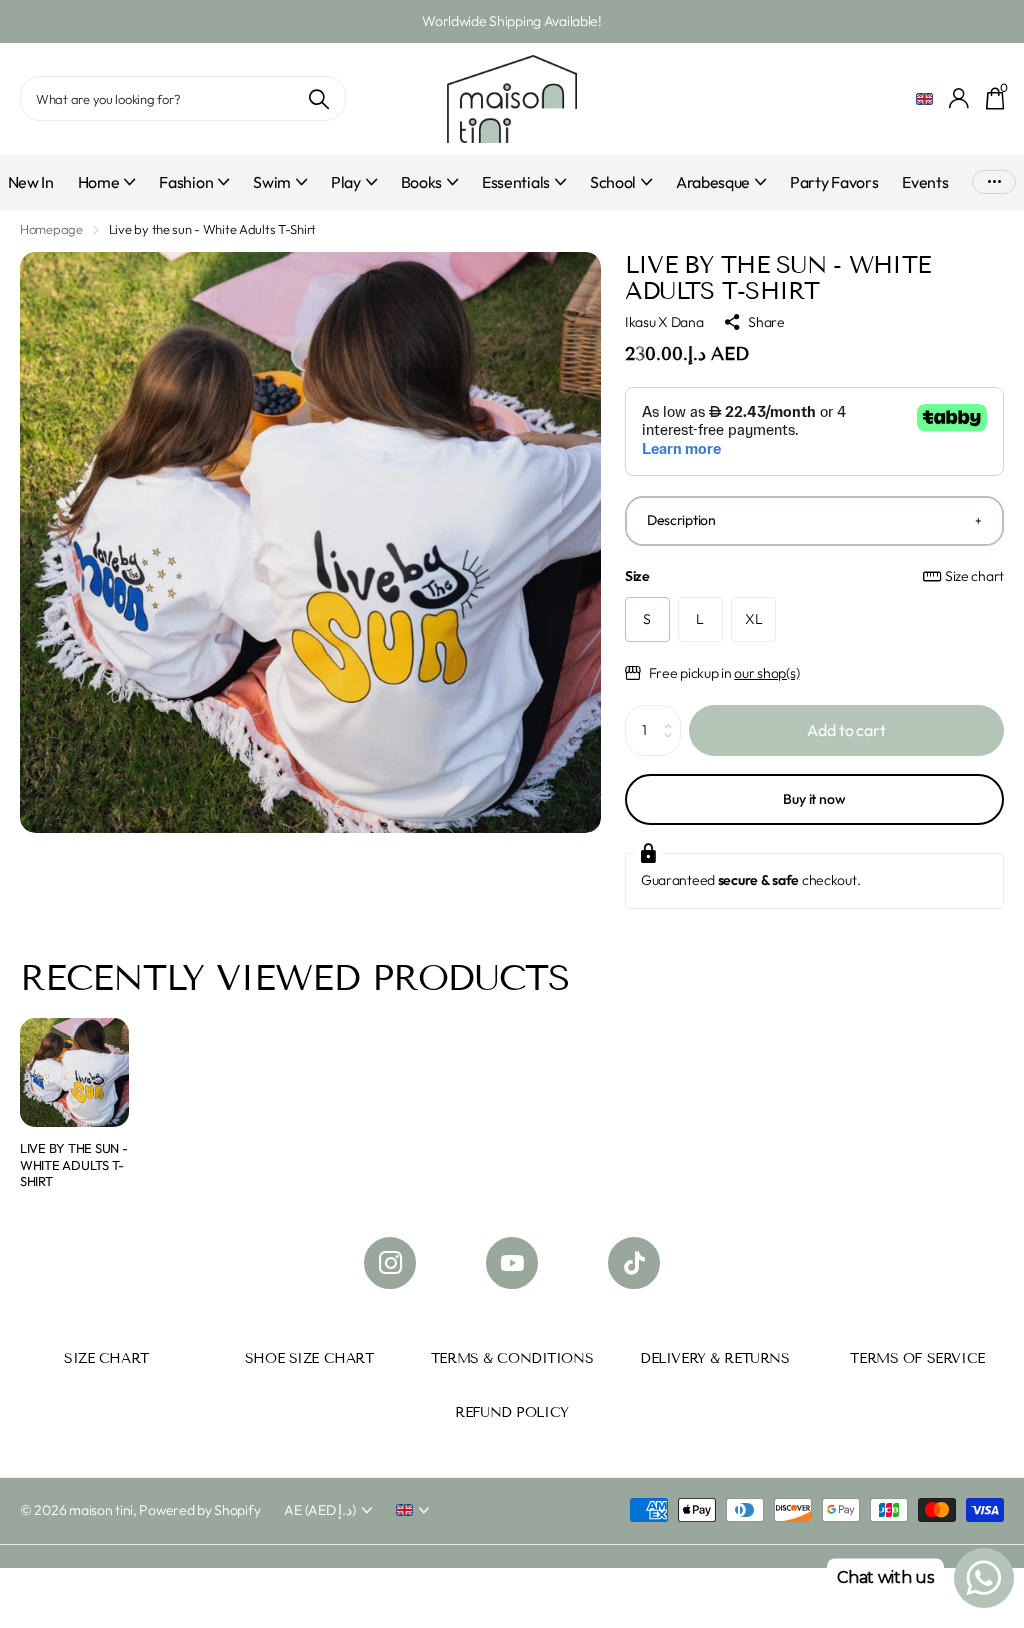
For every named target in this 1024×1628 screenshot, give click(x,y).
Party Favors (834, 182)
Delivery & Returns (714, 1358)
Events (925, 182)
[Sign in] (959, 98)
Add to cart (846, 730)
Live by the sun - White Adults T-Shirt (74, 1164)
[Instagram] (390, 1263)
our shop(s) (766, 673)
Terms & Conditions (512, 1358)
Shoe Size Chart (309, 1358)
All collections (107, 193)
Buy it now (814, 799)
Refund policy (512, 1412)
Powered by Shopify (199, 1510)
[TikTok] (634, 1263)
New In (31, 182)
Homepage (51, 229)
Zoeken (318, 98)
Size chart (974, 576)
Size (814, 576)
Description (681, 520)
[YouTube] (512, 1263)
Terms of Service (917, 1358)
